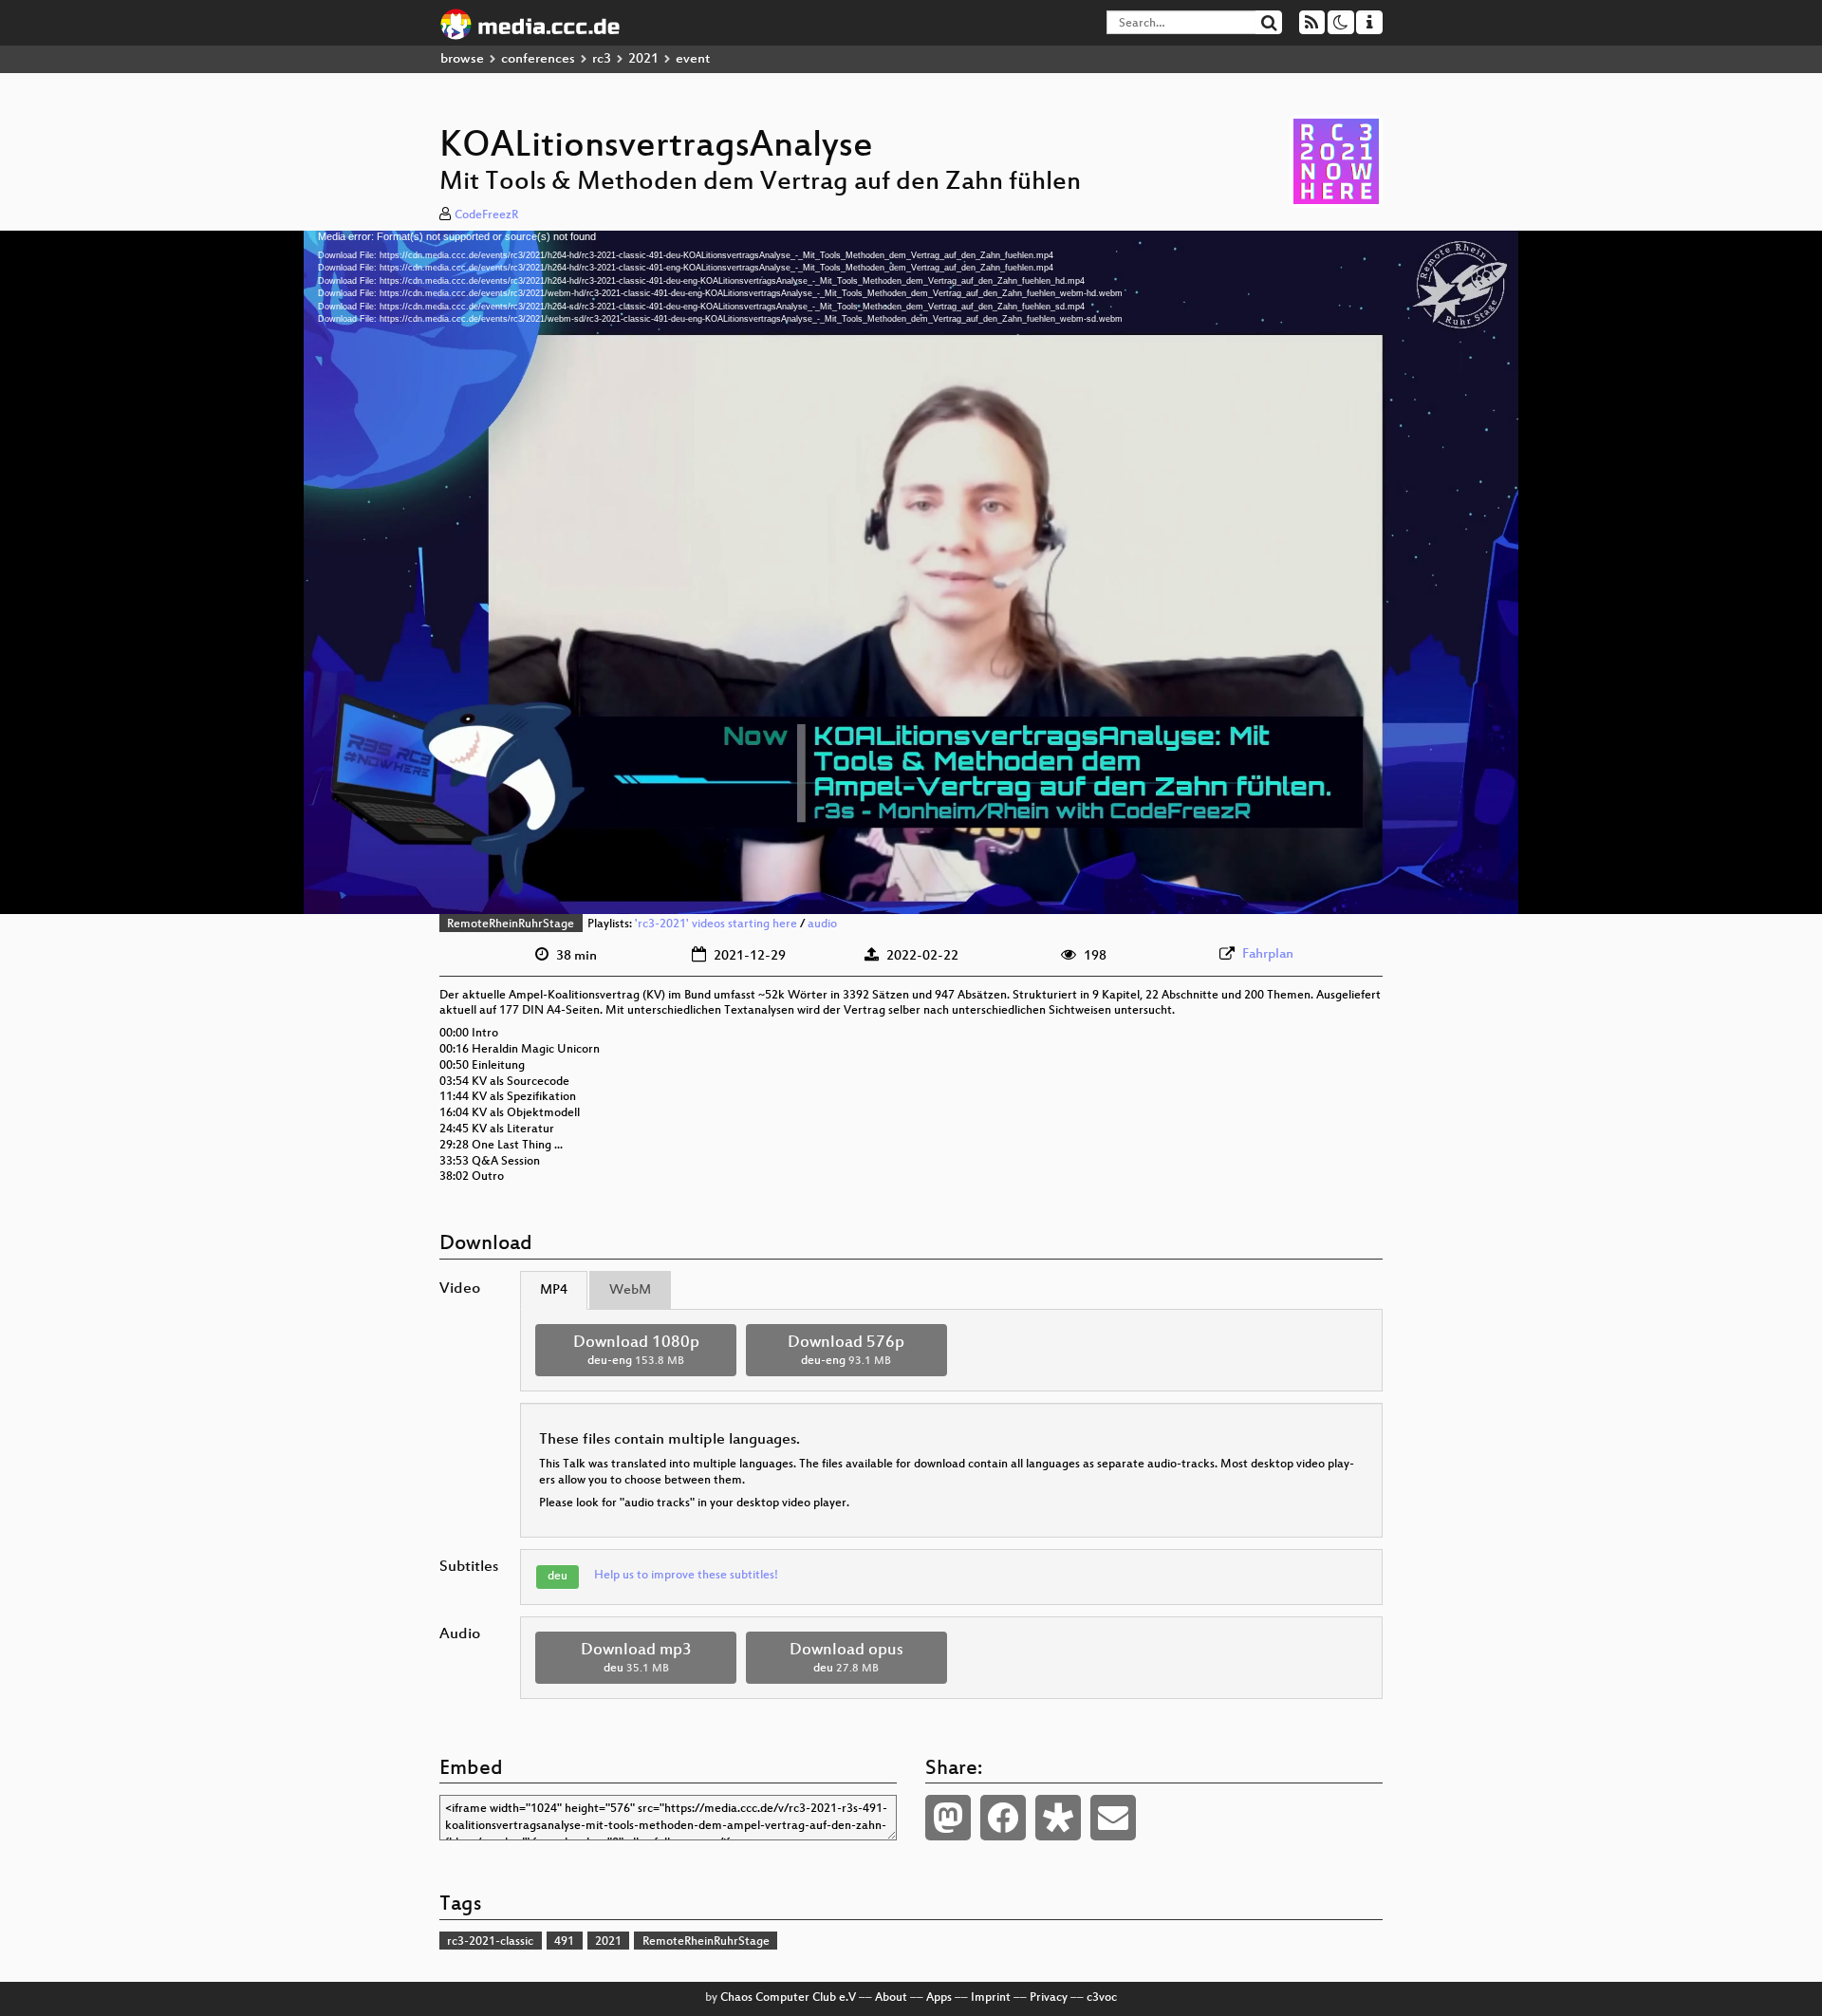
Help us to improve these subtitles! (686, 1576)
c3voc (1102, 1998)
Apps (939, 1998)
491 (564, 1942)
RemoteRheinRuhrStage (511, 924)
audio (822, 924)
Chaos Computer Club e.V (788, 1998)
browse (462, 59)
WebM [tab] (630, 1290)
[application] (911, 572)
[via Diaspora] (1058, 1818)
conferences (538, 59)
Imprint (991, 1998)
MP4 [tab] (554, 1290)
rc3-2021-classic (490, 1942)
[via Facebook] (1003, 1818)
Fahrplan (1268, 954)
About (891, 1998)
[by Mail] (1113, 1818)
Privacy (1049, 1998)
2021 (643, 59)
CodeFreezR (486, 215)
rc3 (602, 59)
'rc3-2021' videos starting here (716, 924)
